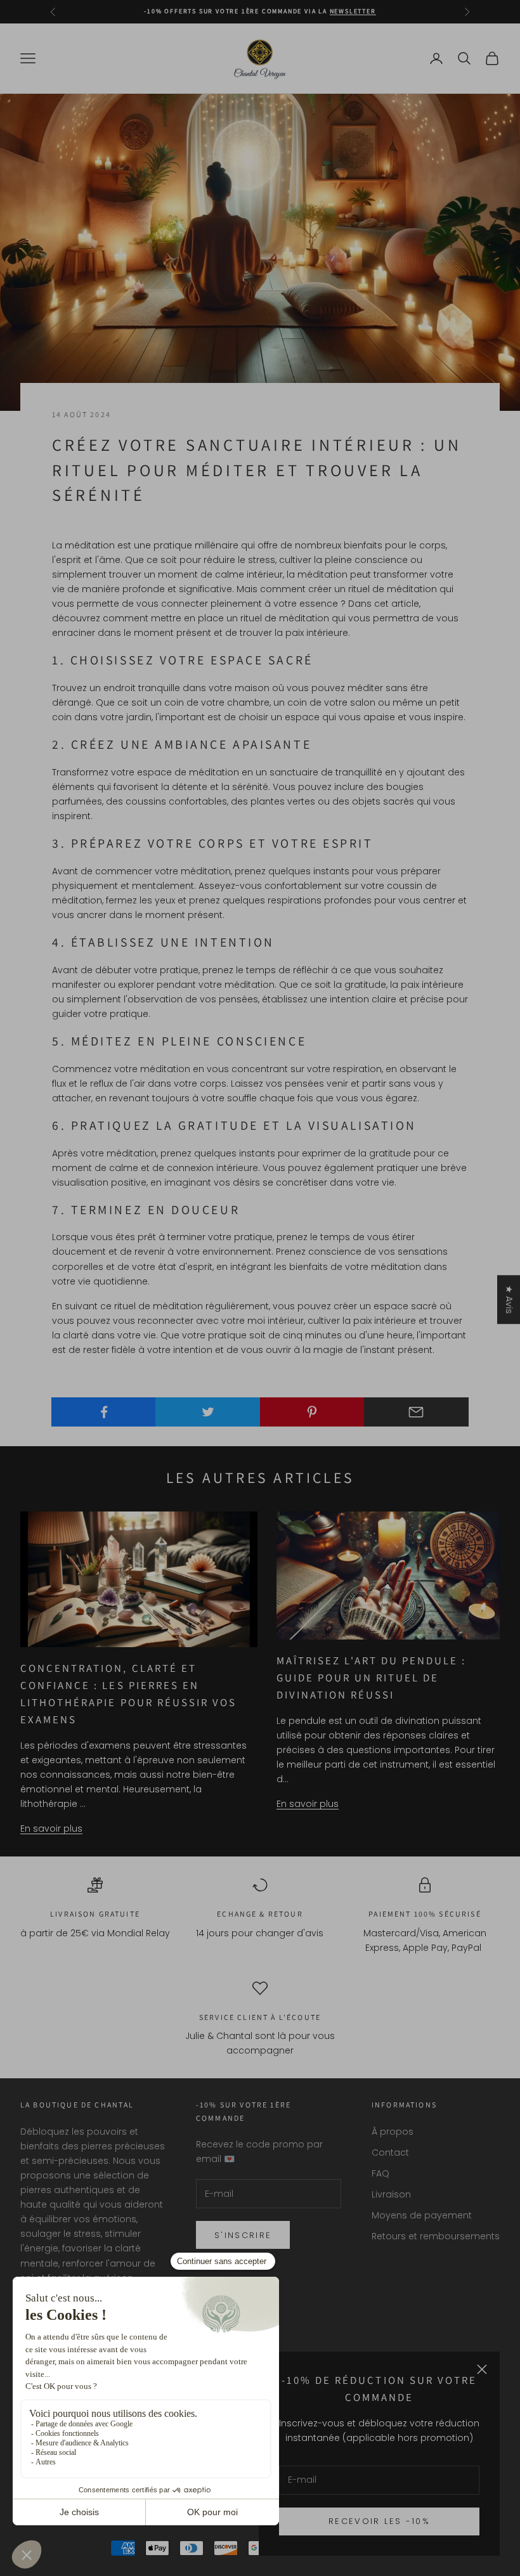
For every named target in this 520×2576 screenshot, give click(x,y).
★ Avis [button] (509, 1299)
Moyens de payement (422, 2215)
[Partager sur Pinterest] (312, 1412)
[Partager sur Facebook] (104, 1412)
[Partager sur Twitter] (208, 1412)
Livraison (391, 2194)
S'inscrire (243, 2235)
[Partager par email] (416, 1412)
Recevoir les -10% (379, 2521)
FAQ (380, 2173)
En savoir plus (51, 1828)
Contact (390, 2152)
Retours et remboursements (436, 2236)
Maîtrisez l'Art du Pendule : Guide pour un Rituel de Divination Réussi (372, 1678)
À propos (393, 2132)
